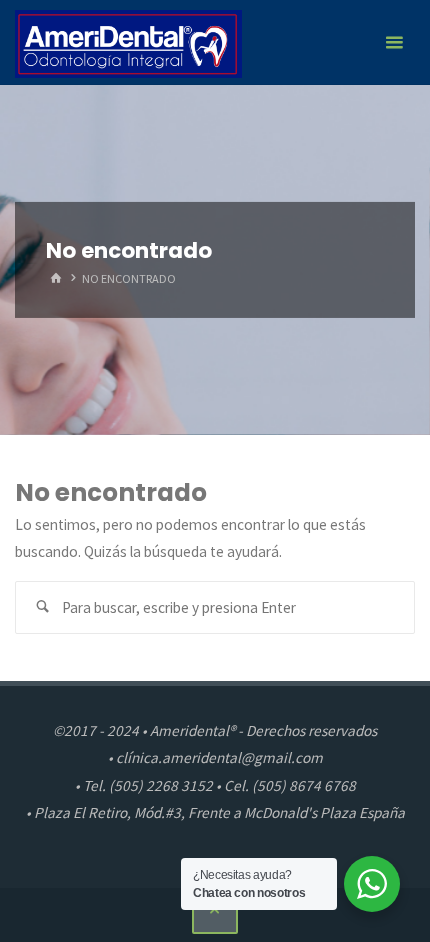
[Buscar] (42, 608)
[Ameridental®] (128, 42)
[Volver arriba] (215, 911)
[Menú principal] (394, 42)
